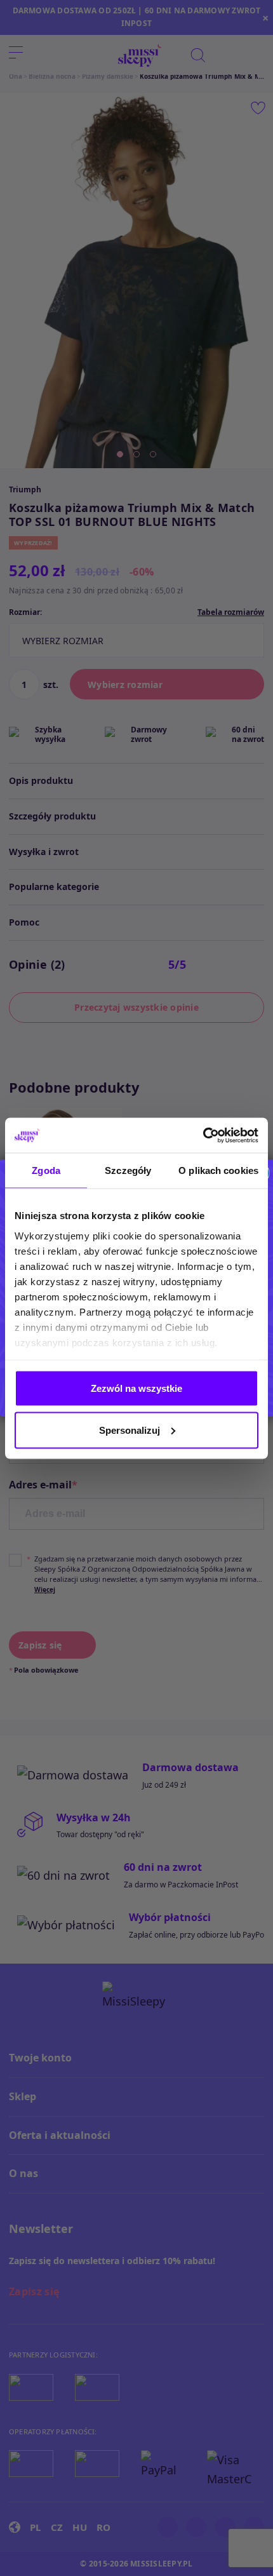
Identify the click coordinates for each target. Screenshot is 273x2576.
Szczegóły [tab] (128, 1170)
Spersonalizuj (130, 1430)
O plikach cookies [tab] (218, 1170)
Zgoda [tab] (46, 1170)
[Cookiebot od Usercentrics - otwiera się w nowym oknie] (203, 1135)
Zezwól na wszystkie (136, 1388)
